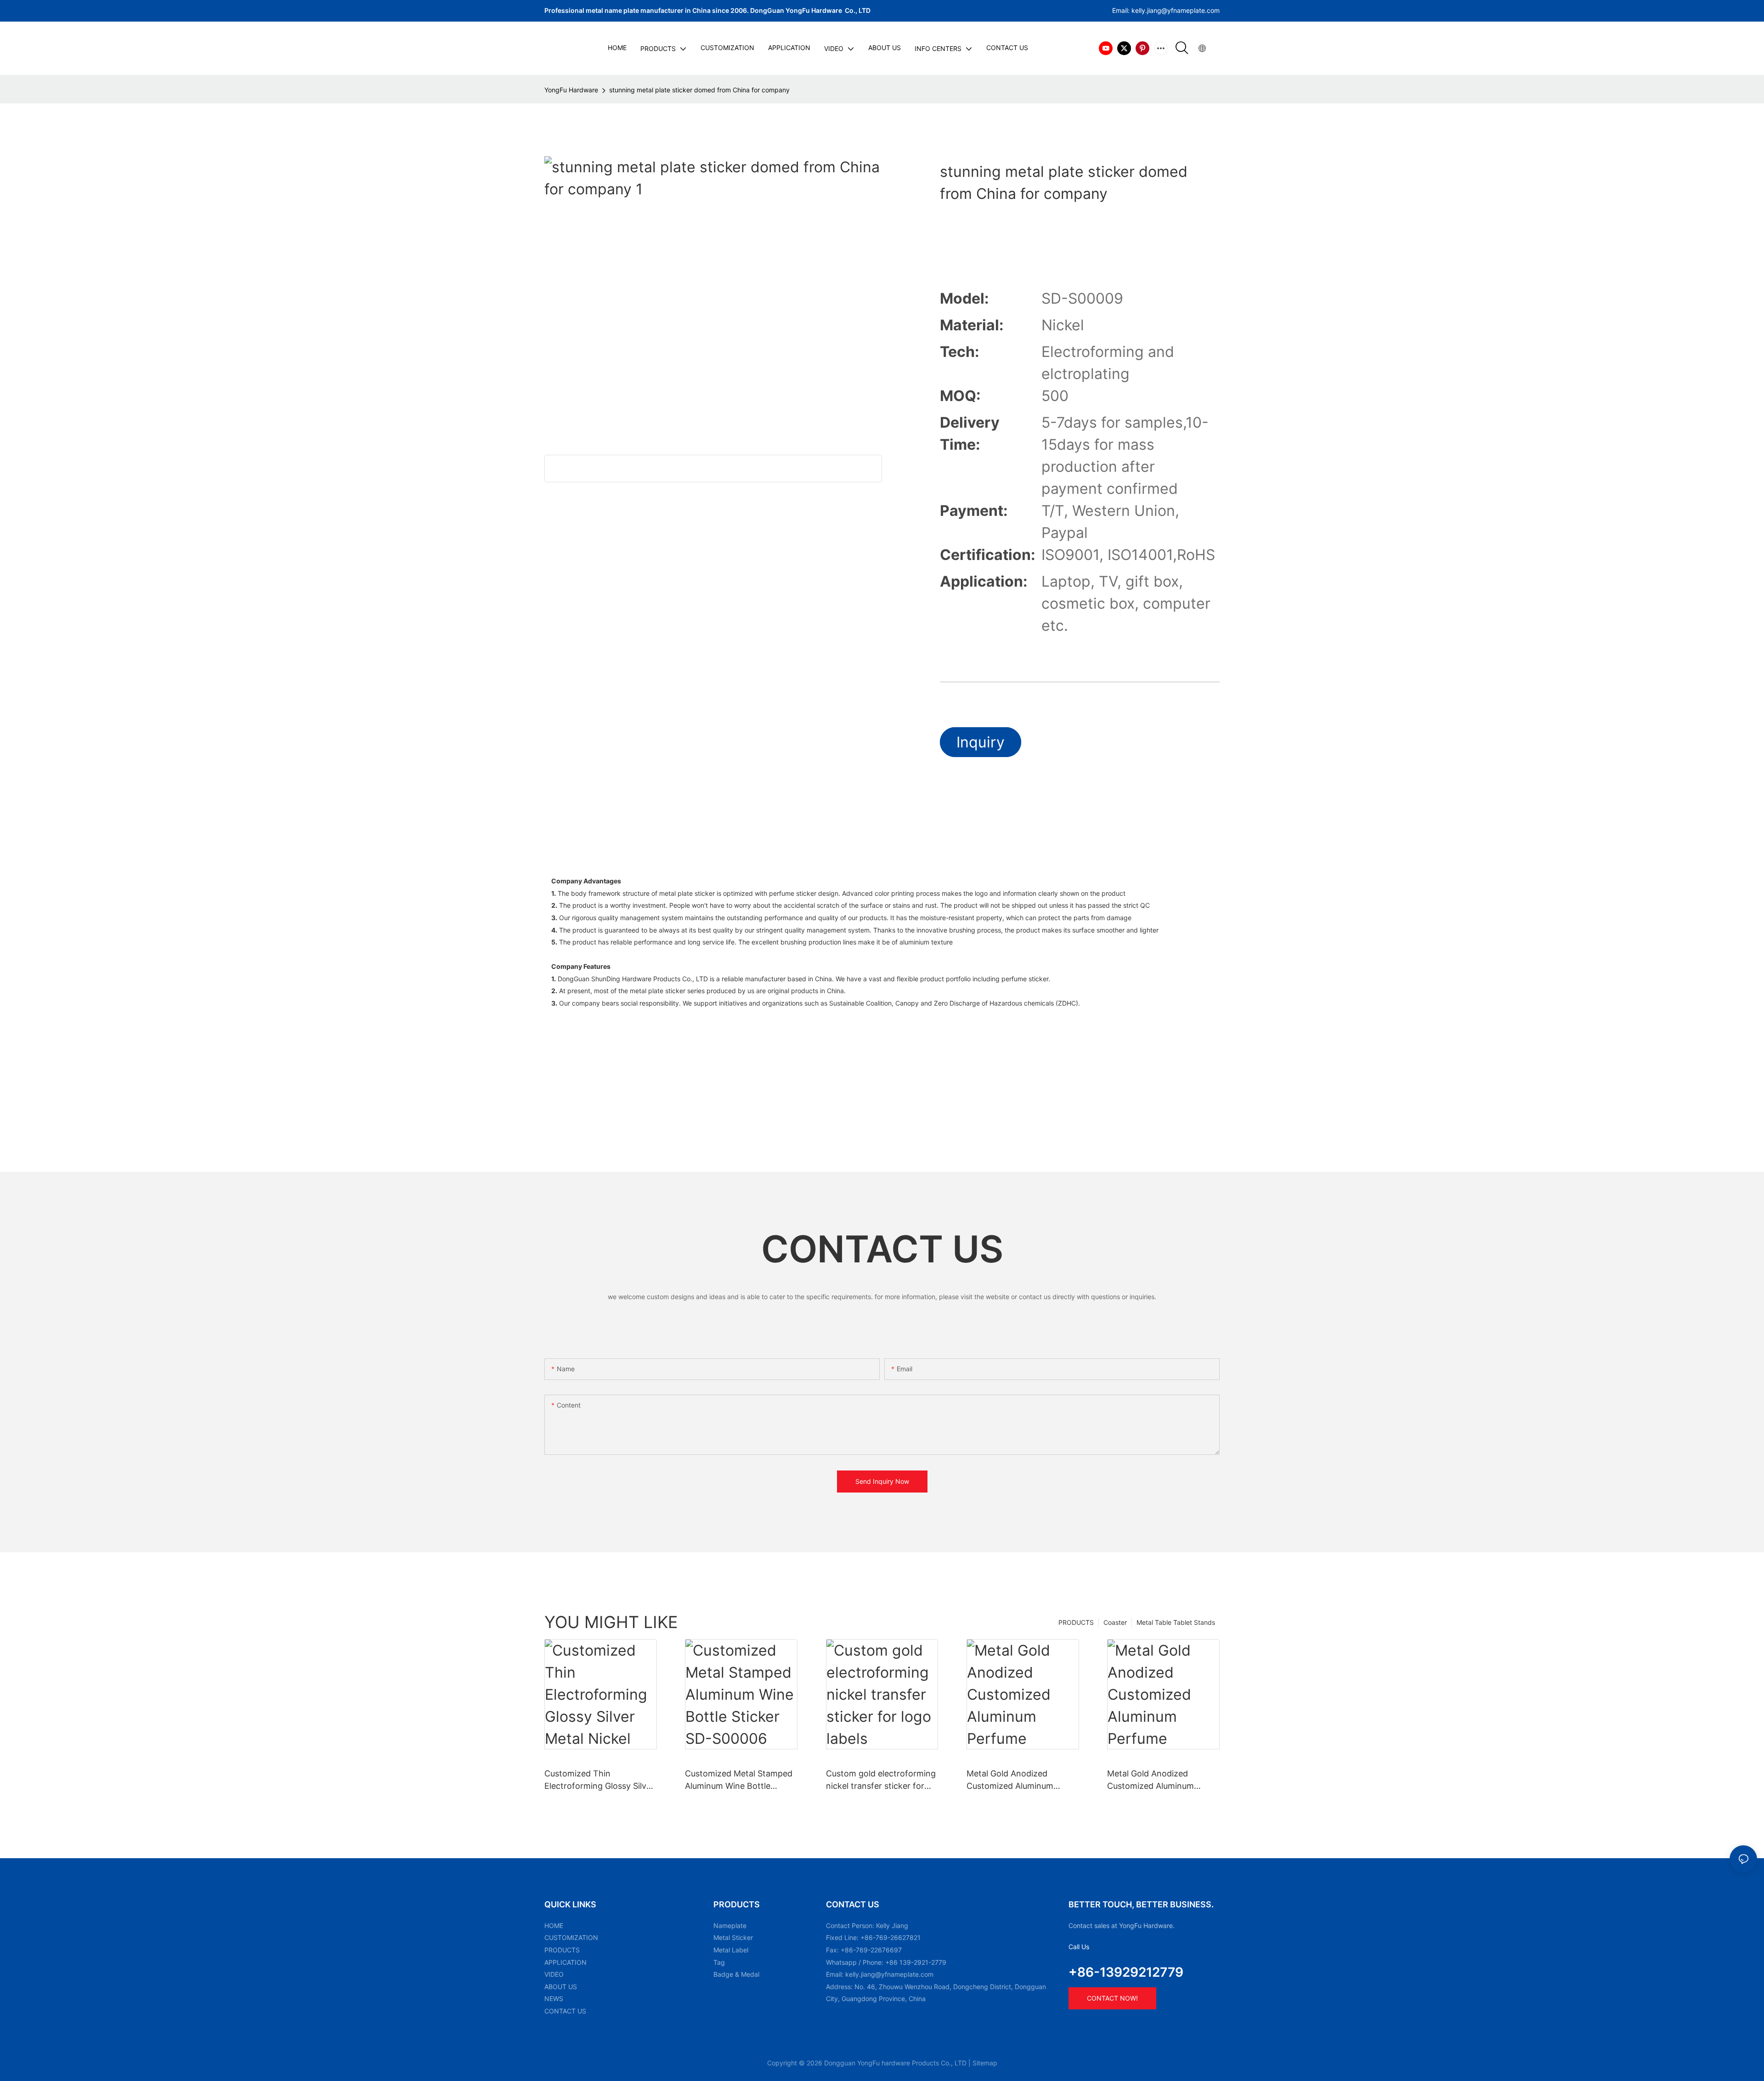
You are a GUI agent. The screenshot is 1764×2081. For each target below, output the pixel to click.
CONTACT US (565, 2011)
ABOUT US (561, 1987)
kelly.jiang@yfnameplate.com (889, 1974)
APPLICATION (565, 1962)
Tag (719, 1962)
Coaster (1115, 1622)
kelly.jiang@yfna (1156, 10)
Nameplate (730, 1925)
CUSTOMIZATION (571, 1937)
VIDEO (554, 1974)
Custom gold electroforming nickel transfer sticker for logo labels (881, 1780)
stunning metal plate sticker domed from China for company (699, 90)
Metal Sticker (733, 1937)
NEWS (554, 1999)
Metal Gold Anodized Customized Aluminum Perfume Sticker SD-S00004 (1162, 1780)
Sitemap (985, 2063)
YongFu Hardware (571, 90)
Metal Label (731, 1950)
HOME (554, 1925)
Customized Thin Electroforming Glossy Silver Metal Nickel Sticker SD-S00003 (599, 1780)
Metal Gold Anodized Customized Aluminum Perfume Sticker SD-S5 (1011, 1780)
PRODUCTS (1076, 1622)
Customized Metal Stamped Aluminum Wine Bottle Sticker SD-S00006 (739, 1780)
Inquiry (981, 742)
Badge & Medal (736, 1974)
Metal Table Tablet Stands (1176, 1622)
